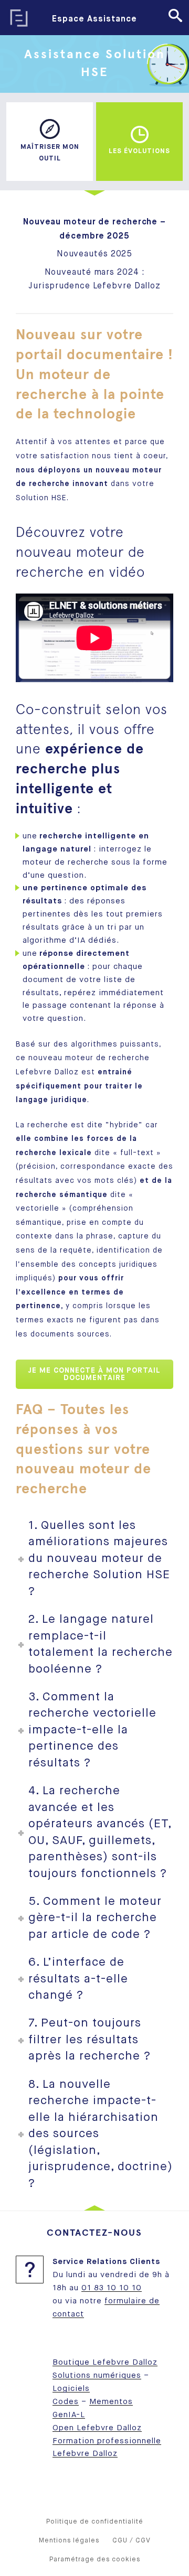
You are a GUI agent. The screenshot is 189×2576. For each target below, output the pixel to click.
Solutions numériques (97, 2375)
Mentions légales (69, 2541)
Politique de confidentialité (95, 2522)
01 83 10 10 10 (112, 2288)
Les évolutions (139, 151)
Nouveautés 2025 (95, 254)
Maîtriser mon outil (50, 153)
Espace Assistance (94, 19)
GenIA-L (69, 2415)
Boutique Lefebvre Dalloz (105, 2362)
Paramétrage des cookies (95, 2559)
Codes (66, 2402)
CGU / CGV (132, 2541)
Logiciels (71, 2389)
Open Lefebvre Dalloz (97, 2428)
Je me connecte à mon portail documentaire (94, 1374)
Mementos (111, 2402)
